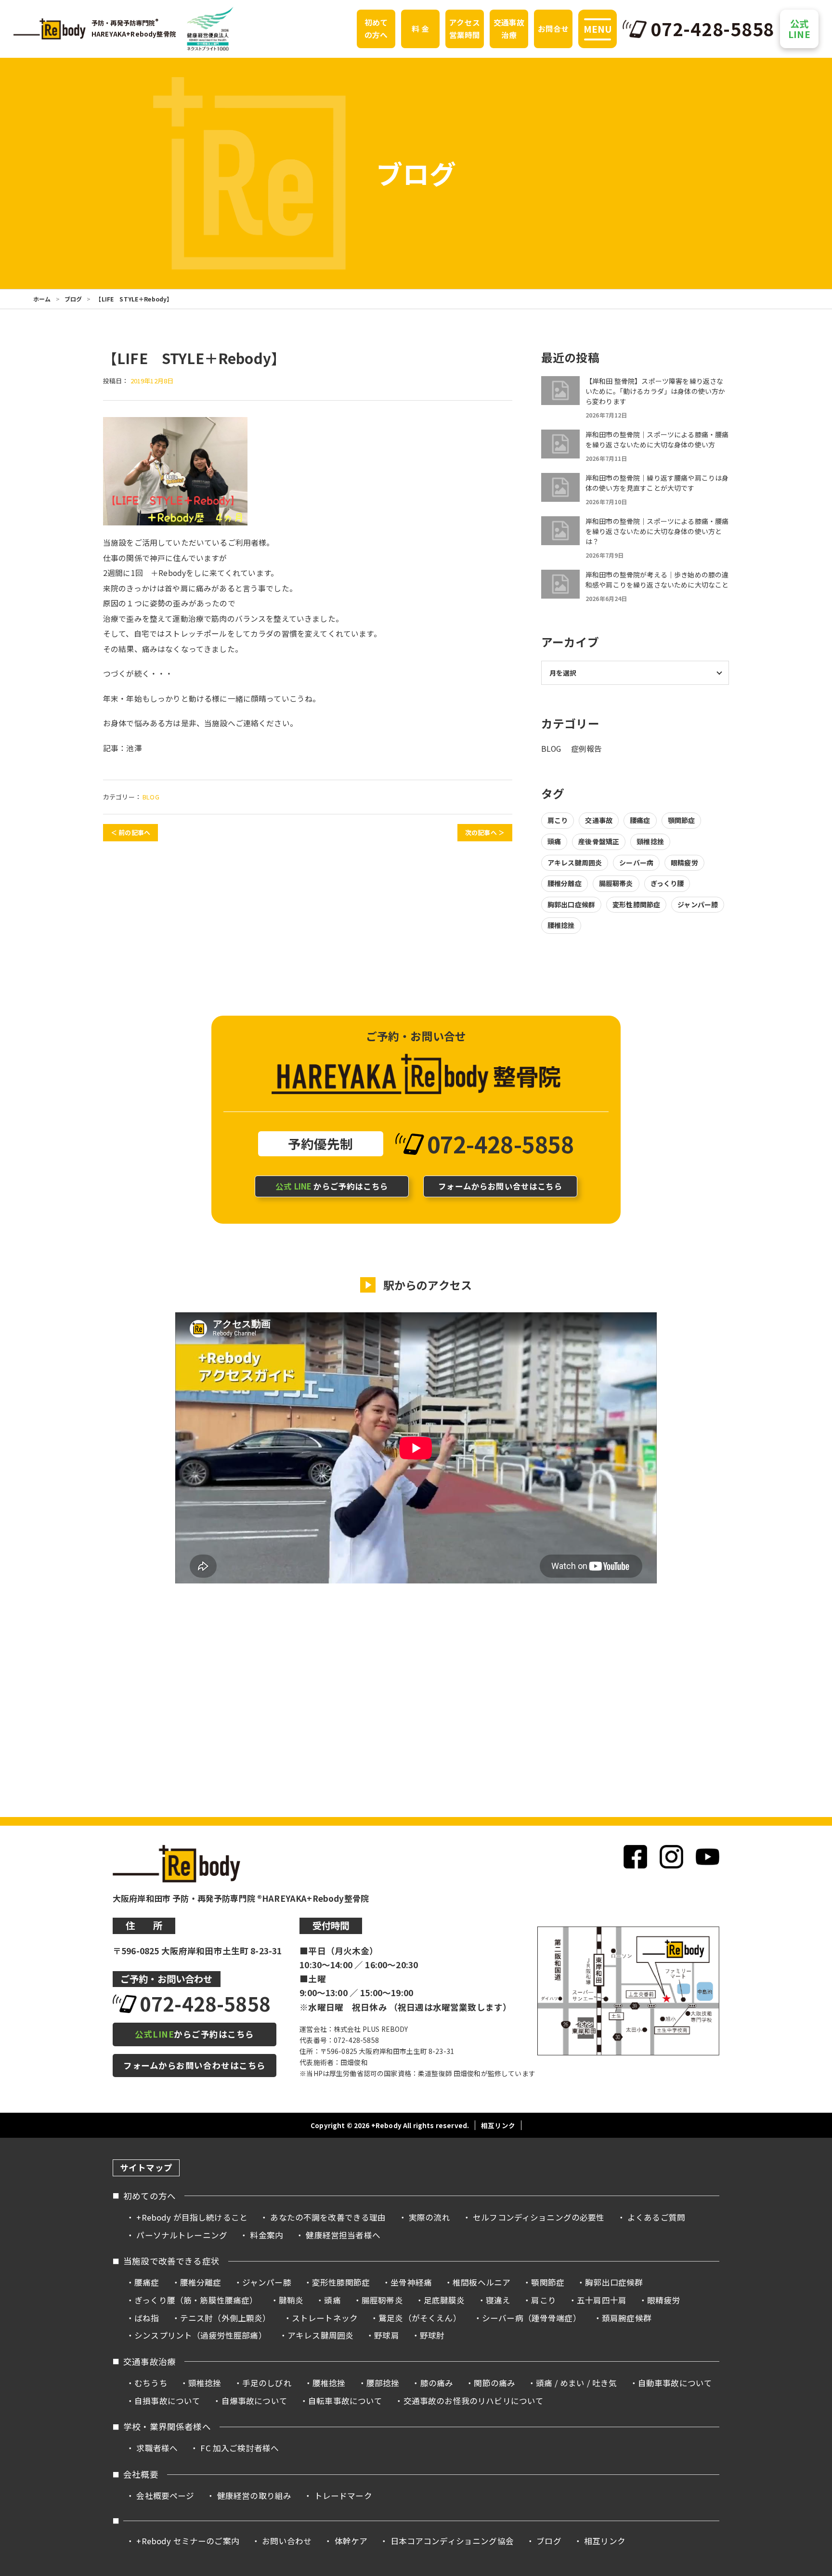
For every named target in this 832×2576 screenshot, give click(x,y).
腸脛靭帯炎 (616, 883)
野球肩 (386, 2335)
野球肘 (432, 2335)
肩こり (558, 820)
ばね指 (147, 2318)
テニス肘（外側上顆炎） (226, 2318)
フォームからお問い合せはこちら (500, 1186)
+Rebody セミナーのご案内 (188, 2541)
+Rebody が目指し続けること (192, 2217)
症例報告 (587, 749)
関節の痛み (494, 2383)
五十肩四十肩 (602, 2300)
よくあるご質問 (656, 2217)
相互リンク (498, 2125)
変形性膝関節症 (636, 904)
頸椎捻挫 (650, 841)
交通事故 (599, 820)
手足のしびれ (267, 2383)
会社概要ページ (165, 2496)
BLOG (151, 797)
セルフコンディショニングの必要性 (539, 2217)
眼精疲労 (684, 863)
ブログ (73, 299)
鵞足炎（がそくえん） (420, 2318)
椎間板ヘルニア (481, 2282)
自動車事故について (675, 2383)
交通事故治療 (509, 29)
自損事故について (167, 2401)
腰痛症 (640, 820)
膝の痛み (437, 2383)
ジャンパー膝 (698, 904)
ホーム (42, 299)
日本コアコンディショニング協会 (452, 2541)
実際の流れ (429, 2217)
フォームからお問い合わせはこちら (194, 2065)
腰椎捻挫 (561, 925)
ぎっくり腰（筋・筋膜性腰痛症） (196, 2300)
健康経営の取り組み (254, 2496)
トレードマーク (343, 2496)
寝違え (498, 2300)
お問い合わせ (287, 2541)
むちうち (151, 2383)
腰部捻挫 (383, 2383)
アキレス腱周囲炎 (575, 863)
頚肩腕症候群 (627, 2318)
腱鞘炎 (291, 2300)
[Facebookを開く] (635, 1857)
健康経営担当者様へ (343, 2235)
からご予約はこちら (332, 1186)
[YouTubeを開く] (708, 1857)
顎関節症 (682, 820)
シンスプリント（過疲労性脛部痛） (201, 2335)
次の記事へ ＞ (485, 832)
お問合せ (553, 29)
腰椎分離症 (565, 883)
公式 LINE (799, 29)
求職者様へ (157, 2448)
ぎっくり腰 (667, 883)
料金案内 (266, 2235)
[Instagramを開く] (671, 1857)
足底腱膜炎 (444, 2300)
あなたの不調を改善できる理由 (328, 2217)
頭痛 (554, 841)
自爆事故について (254, 2401)
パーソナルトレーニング (182, 2235)
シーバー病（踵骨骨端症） (532, 2318)
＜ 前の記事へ (130, 832)
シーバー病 (636, 863)
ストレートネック (325, 2318)
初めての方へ (376, 29)
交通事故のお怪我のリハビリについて (474, 2401)
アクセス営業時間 (465, 29)
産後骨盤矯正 (599, 841)
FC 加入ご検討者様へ (240, 2448)
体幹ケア (351, 2541)
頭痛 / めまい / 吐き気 (576, 2383)
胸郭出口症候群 (571, 904)
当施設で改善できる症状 (171, 2261)
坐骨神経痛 (411, 2282)
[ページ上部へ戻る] (807, 2155)
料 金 (420, 29)
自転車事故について (345, 2401)
